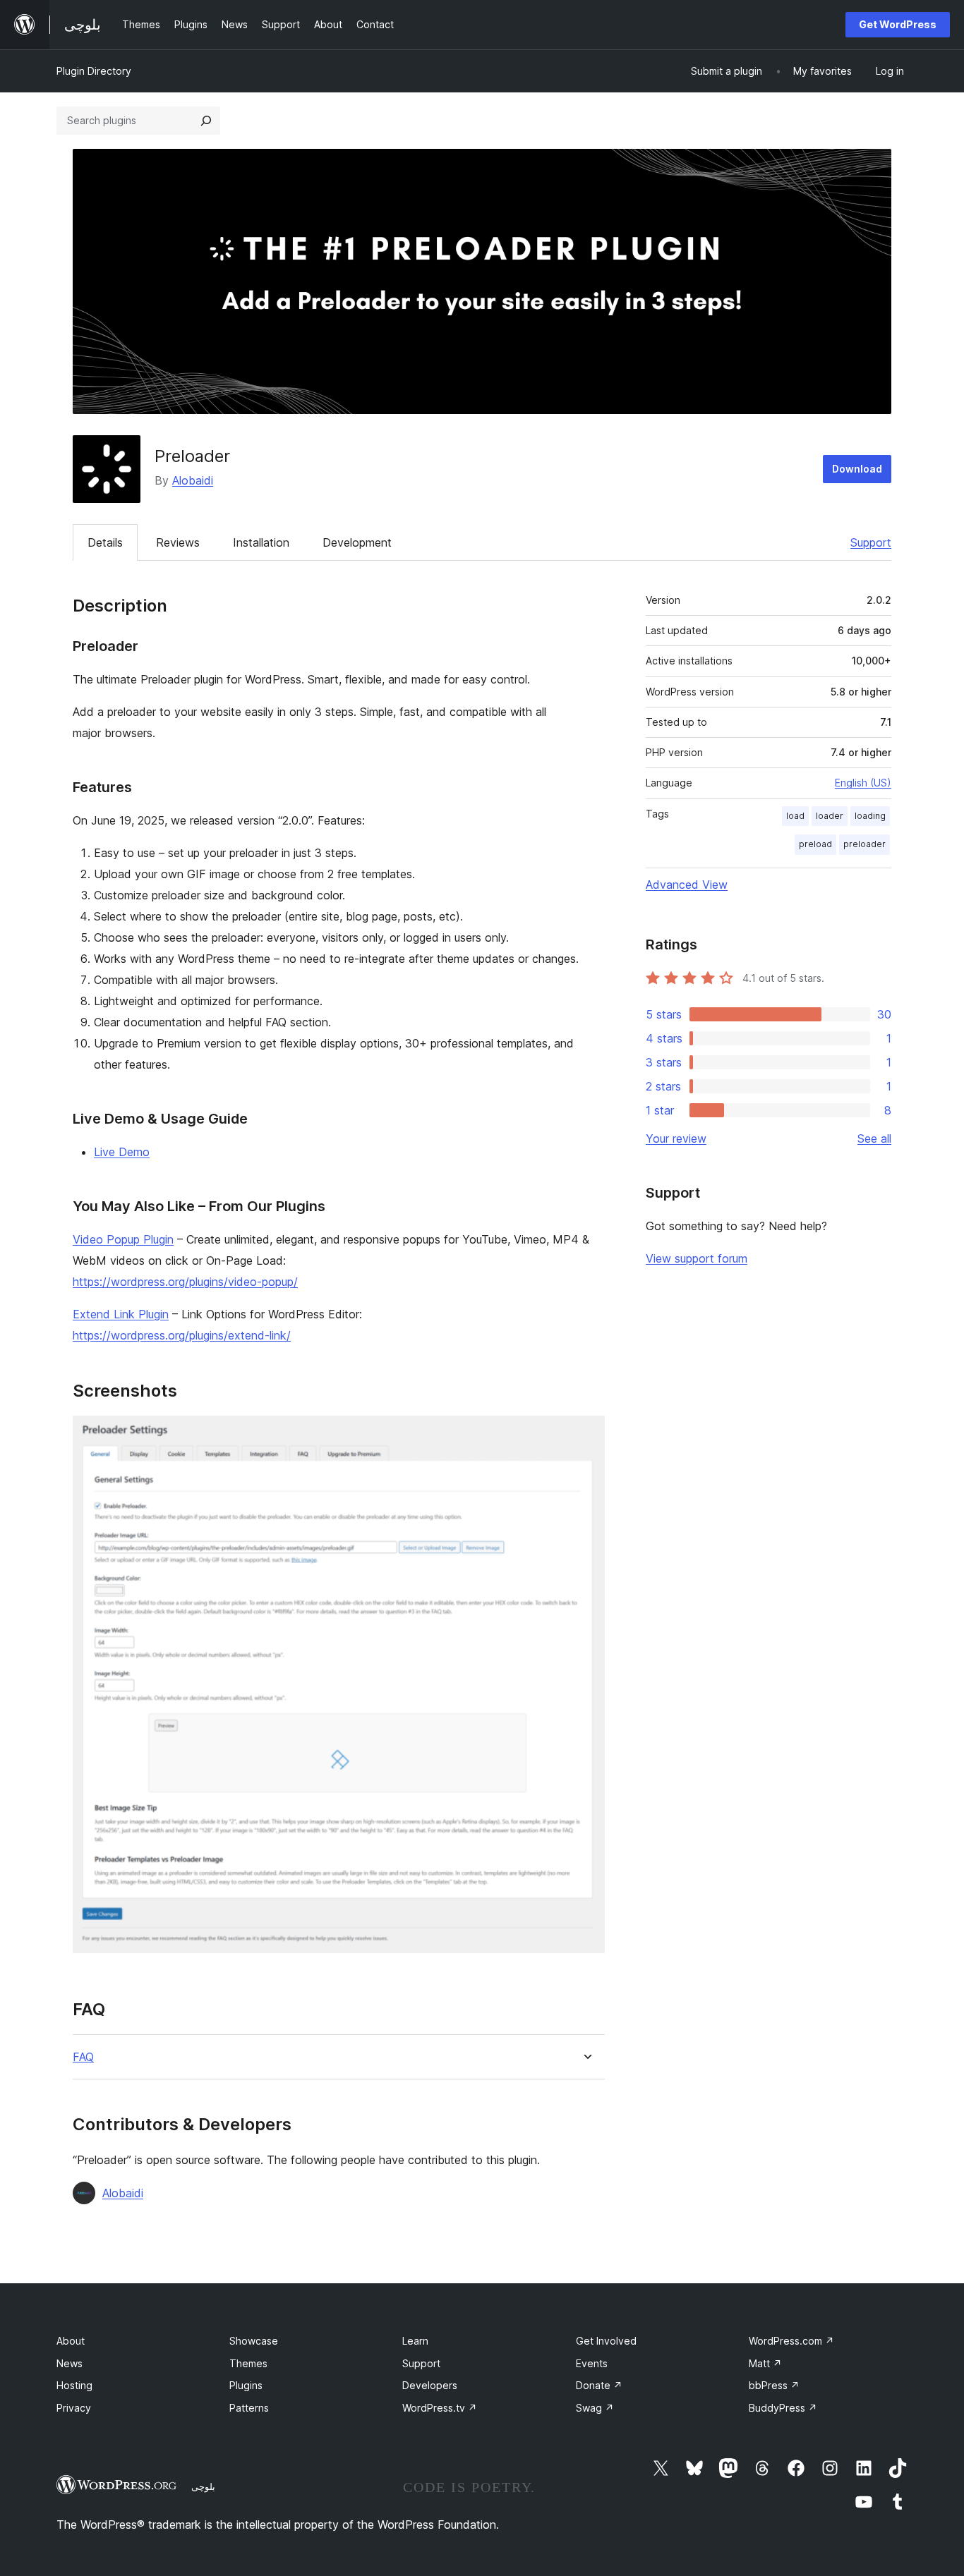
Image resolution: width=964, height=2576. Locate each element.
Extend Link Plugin (121, 1314)
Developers (430, 2385)
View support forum (697, 1258)
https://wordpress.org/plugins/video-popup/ (185, 1282)
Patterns (249, 2408)
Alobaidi (193, 480)
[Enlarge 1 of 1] (586, 1435)
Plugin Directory (94, 71)
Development (357, 542)
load (795, 816)
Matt (765, 2363)
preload (815, 844)
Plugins (246, 2385)
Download (857, 469)
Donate (599, 2385)
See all (874, 1138)
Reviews (178, 542)
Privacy (74, 2408)
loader (830, 816)
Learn (415, 2341)
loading (870, 816)
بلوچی (203, 2486)
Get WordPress (898, 24)
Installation (261, 542)
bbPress (774, 2385)
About (71, 2341)
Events (592, 2363)
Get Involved (606, 2341)
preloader (864, 844)
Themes (248, 2363)
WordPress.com (791, 2341)
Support (871, 542)
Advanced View (687, 885)
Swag (595, 2408)
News (70, 2363)
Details (105, 542)
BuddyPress (783, 2408)
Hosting (74, 2385)
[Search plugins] (206, 121)
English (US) (863, 783)
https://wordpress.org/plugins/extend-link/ (182, 1335)
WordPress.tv (440, 2408)
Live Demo (122, 1152)
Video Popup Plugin (123, 1239)
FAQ (83, 2057)
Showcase (254, 2341)
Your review (676, 1138)
